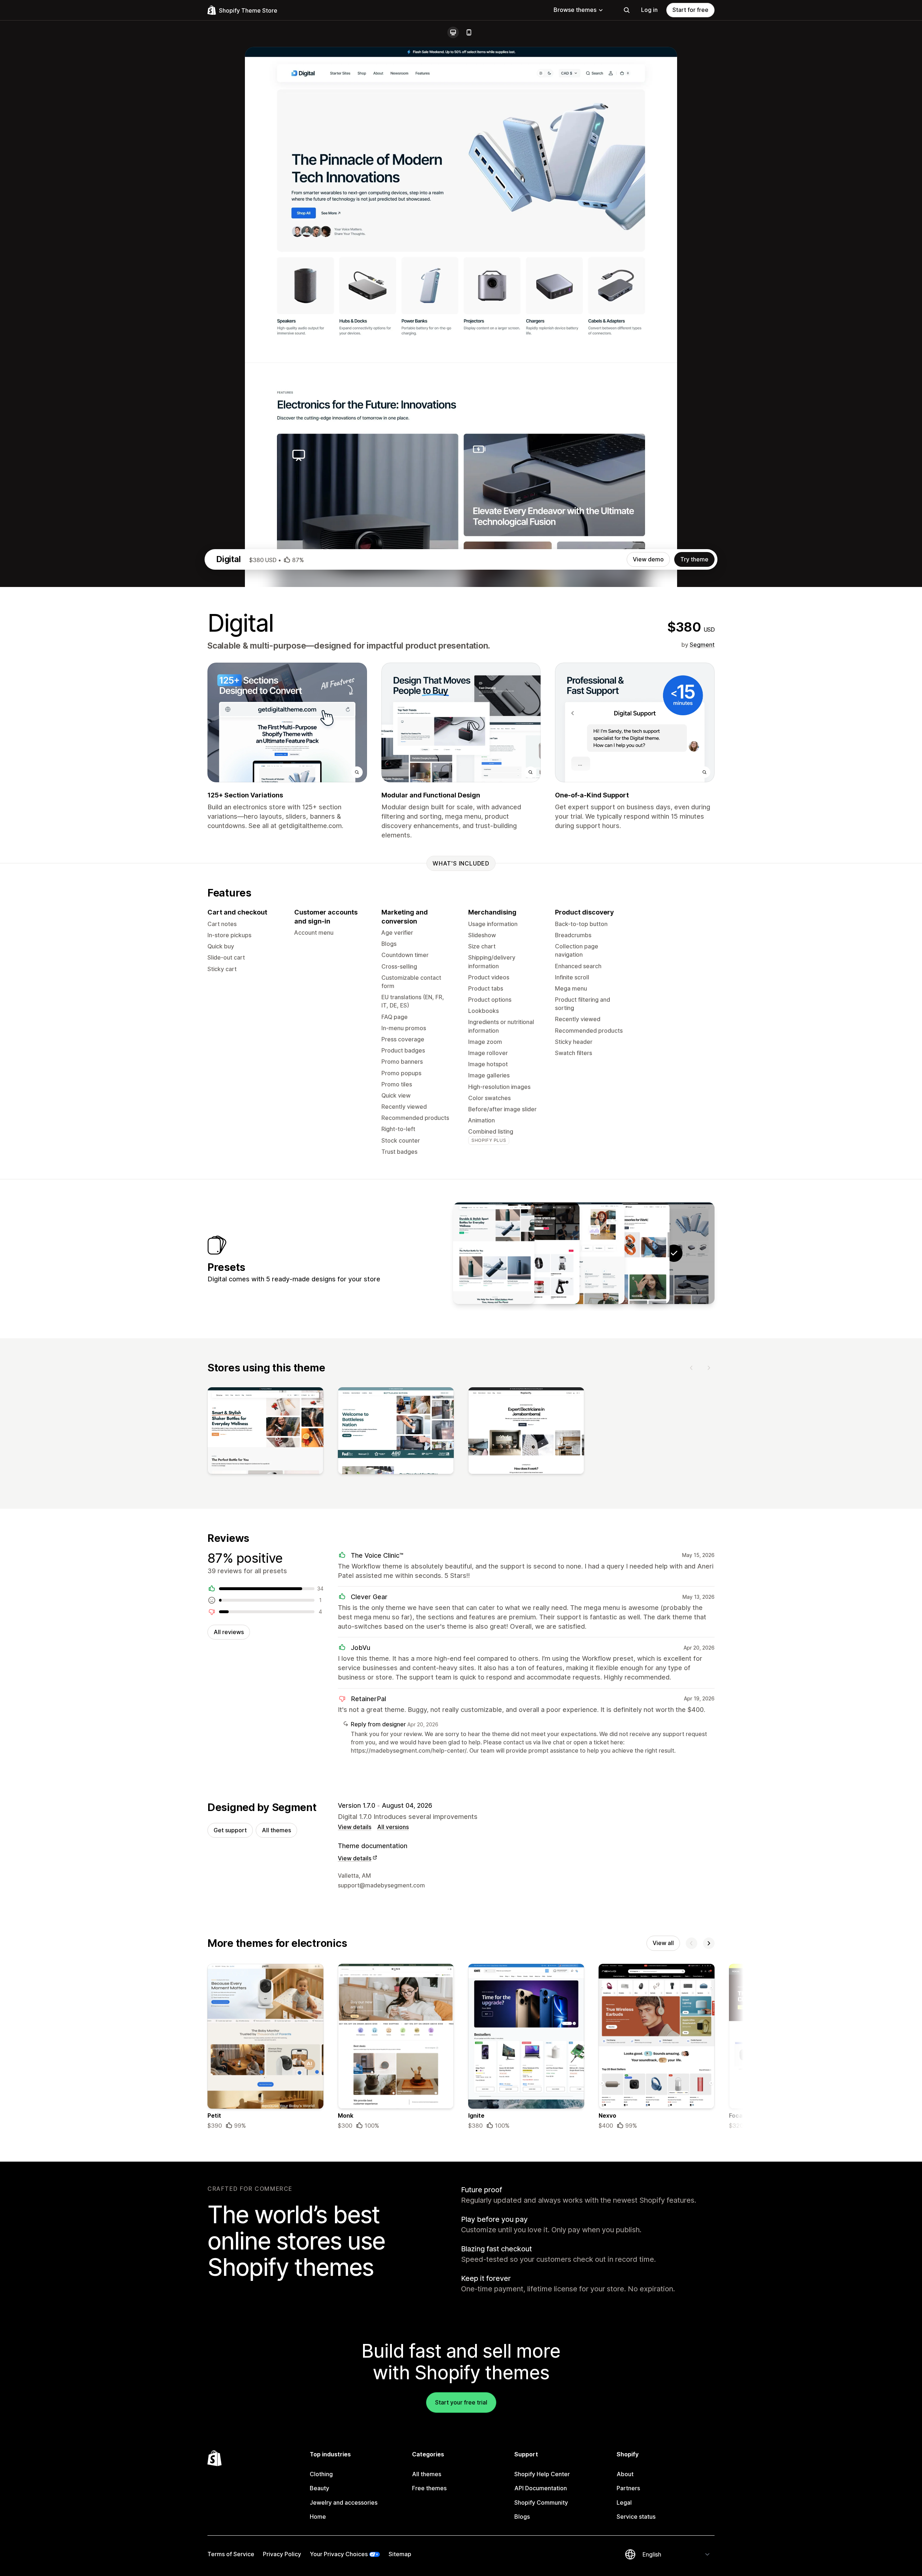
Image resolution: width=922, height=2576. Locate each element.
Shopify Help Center (542, 2474)
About (625, 2474)
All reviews (229, 1632)
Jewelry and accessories (344, 2502)
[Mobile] (469, 32)
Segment (702, 645)
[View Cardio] (539, 1253)
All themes (276, 1830)
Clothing (321, 2474)
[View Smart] (629, 1253)
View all (663, 1943)
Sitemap (400, 2554)
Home (318, 2517)
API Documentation (541, 2488)
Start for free (690, 10)
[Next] (709, 1368)
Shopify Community (541, 2502)
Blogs (522, 2517)
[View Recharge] (494, 1253)
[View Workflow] (584, 1253)
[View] (265, 1432)
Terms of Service (231, 2554)
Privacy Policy (282, 2554)
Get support (230, 1830)
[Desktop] (453, 32)
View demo (648, 559)
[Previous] (691, 1368)
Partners (628, 2488)
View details (355, 1827)
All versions (393, 1827)
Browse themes (575, 10)
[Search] (627, 10)
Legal (624, 2502)
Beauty (319, 2488)
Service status (636, 2517)
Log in (649, 10)
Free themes (429, 2488)
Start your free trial (461, 2402)
